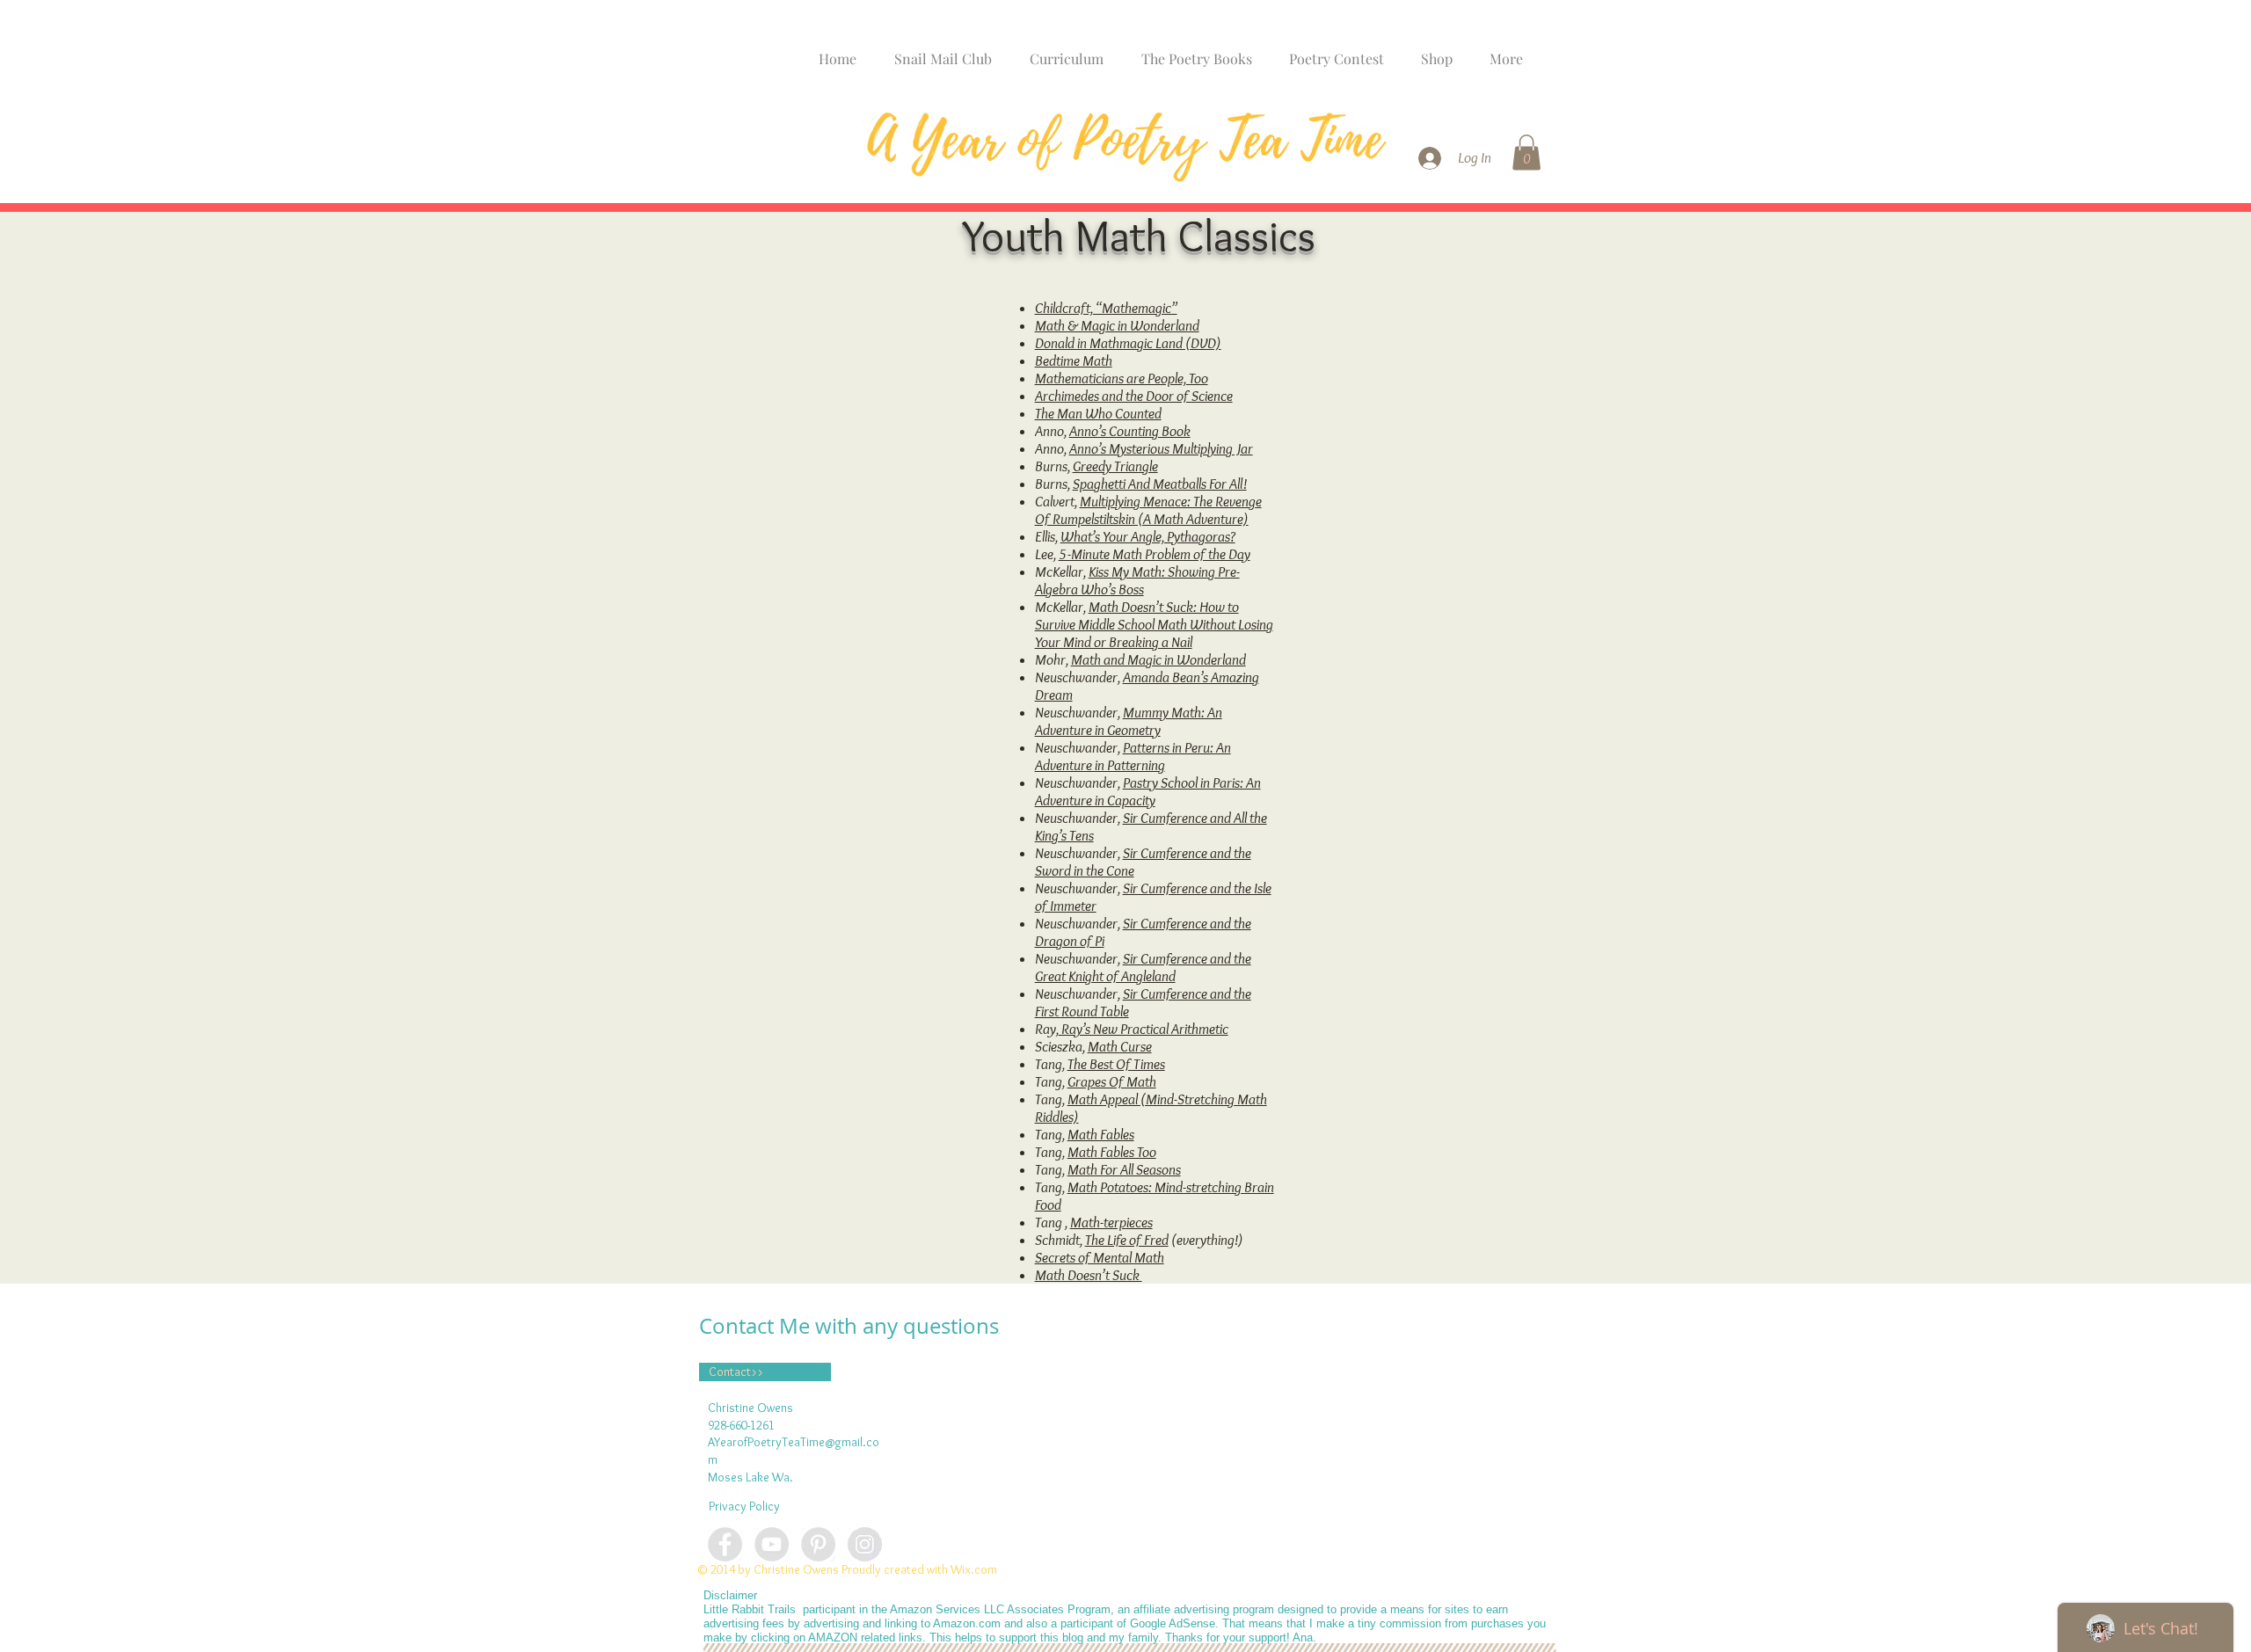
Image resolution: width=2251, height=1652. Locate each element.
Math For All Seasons (1124, 1169)
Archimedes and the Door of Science (1134, 396)
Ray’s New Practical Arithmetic (1144, 1029)
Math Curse (1120, 1046)
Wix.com (974, 1569)
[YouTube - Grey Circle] (772, 1544)
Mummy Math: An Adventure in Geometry (1129, 721)
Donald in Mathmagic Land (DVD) (1128, 343)
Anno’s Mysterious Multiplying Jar (1161, 448)
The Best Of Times (1116, 1064)
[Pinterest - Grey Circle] (818, 1544)
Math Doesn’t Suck (1089, 1275)
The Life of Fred (1127, 1240)
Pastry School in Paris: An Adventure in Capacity (1148, 791)
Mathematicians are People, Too (1122, 378)
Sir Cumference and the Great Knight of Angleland (1143, 967)
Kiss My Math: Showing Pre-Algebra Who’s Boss (1137, 580)
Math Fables (1101, 1134)
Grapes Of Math (1112, 1081)
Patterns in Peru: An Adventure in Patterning (1133, 756)
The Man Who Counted (1098, 413)
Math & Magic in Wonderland (1117, 325)
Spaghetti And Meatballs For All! (1160, 484)
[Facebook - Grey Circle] (725, 1544)
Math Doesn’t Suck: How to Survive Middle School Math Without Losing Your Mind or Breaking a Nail (1154, 624)
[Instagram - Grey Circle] (865, 1544)
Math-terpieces (1111, 1222)
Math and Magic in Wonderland (1158, 659)
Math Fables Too (1112, 1152)
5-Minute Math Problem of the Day (1155, 554)
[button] (1526, 153)
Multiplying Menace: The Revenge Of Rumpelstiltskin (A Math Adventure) (1148, 510)
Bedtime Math (1074, 360)
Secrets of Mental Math (1100, 1257)
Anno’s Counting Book (1130, 431)
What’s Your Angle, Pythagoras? (1148, 536)
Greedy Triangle (1115, 466)
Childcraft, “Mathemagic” (1106, 308)
